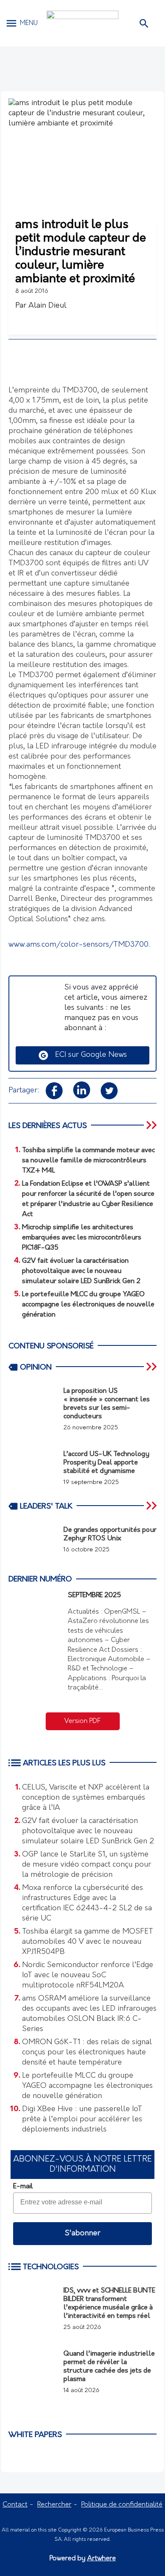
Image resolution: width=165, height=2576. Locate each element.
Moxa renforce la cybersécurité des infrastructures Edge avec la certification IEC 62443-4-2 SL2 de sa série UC (87, 1904)
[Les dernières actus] (152, 1125)
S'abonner (82, 2234)
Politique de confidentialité (122, 2505)
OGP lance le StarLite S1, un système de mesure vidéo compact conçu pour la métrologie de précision (87, 1865)
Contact (15, 2505)
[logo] (82, 23)
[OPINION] (152, 1367)
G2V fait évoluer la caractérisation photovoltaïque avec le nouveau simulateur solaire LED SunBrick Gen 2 (88, 1831)
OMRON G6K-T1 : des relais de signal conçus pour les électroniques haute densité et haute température (87, 2053)
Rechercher (54, 2505)
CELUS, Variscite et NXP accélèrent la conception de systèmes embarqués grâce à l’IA (86, 1798)
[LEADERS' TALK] (152, 1506)
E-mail (23, 2187)
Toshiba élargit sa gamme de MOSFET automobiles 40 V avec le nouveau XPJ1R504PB (88, 1942)
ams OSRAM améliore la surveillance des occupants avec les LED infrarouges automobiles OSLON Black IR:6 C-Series (89, 2014)
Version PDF (82, 1721)
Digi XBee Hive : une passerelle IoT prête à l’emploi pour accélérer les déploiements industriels (82, 2120)
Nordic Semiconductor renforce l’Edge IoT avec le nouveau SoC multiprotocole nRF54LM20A (88, 1976)
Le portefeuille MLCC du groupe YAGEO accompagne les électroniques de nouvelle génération (87, 2086)
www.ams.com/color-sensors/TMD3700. (79, 945)
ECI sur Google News (88, 1055)
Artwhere (102, 2559)
